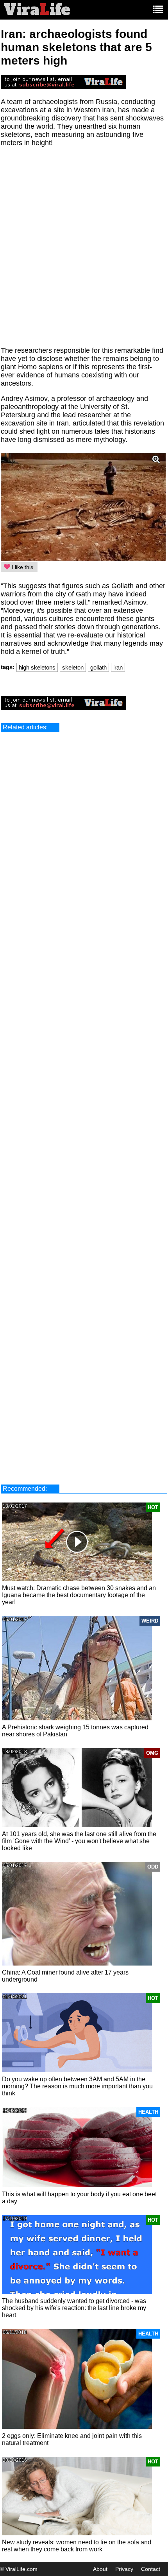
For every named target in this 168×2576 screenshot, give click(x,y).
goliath (98, 667)
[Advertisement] (84, 251)
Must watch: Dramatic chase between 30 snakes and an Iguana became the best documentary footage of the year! (79, 1595)
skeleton (73, 667)
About (100, 2569)
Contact (151, 2569)
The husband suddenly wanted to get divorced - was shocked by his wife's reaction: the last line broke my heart (74, 2308)
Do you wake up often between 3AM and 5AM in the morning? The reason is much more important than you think (77, 2086)
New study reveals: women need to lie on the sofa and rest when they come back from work (77, 2546)
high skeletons (37, 667)
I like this (22, 567)
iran (118, 667)
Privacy (124, 2569)
